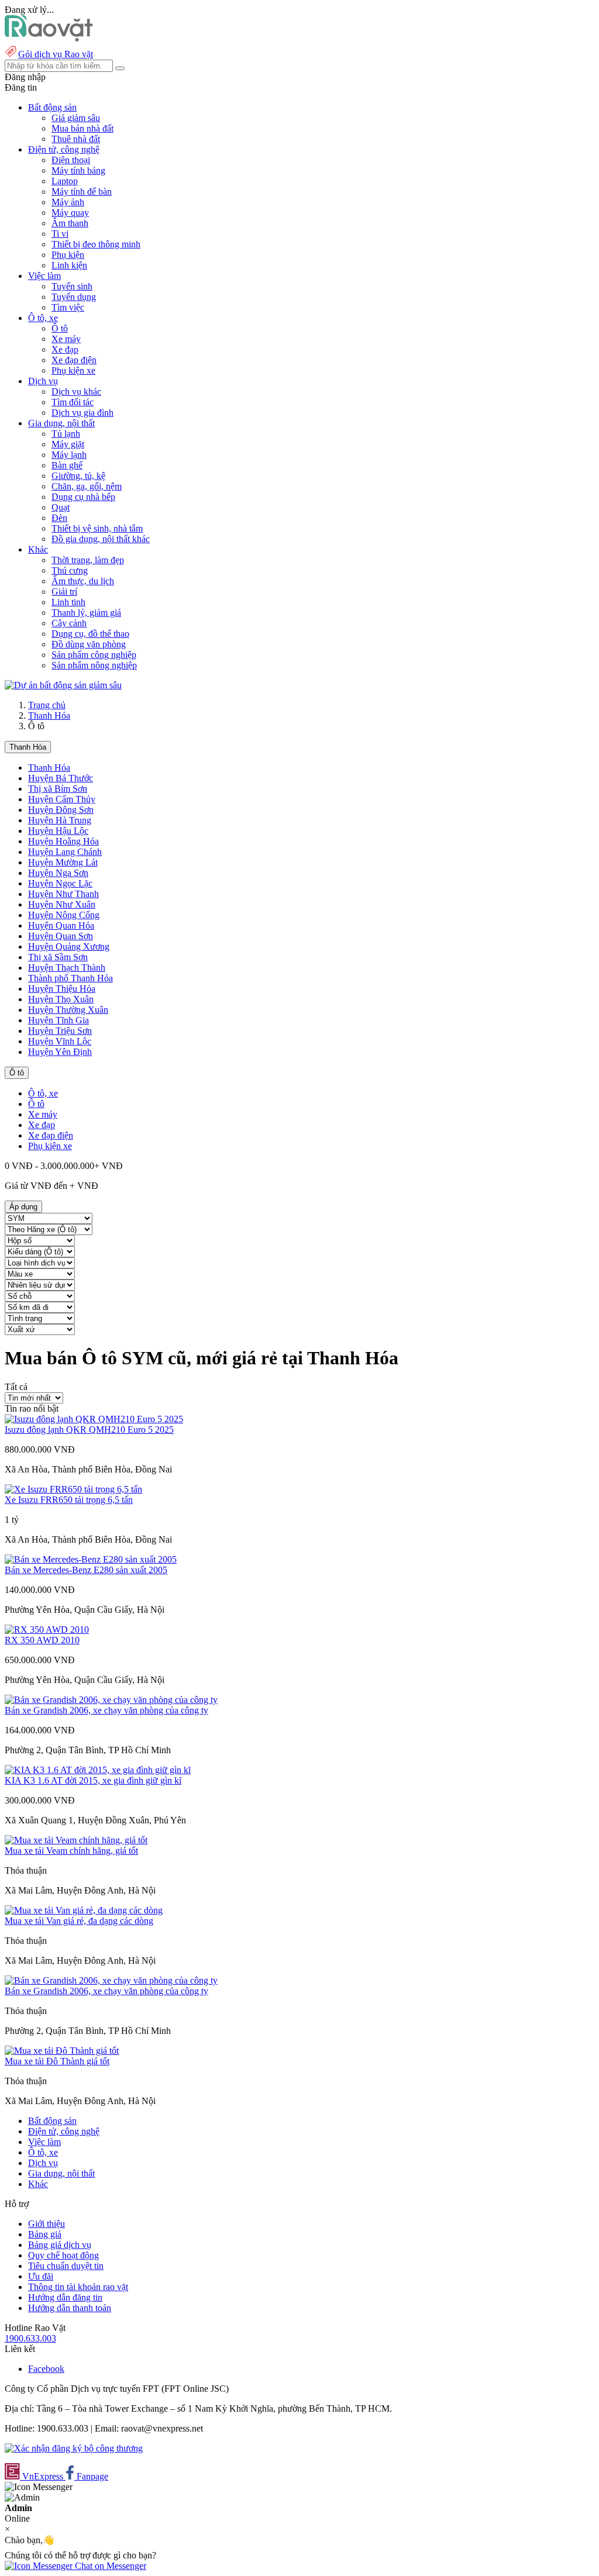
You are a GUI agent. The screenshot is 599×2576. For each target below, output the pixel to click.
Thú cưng (70, 570)
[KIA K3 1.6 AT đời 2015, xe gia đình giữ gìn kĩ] (98, 1770)
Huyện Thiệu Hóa (62, 989)
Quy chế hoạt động (63, 2255)
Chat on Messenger (109, 2566)
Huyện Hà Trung (60, 820)
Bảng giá (45, 2234)
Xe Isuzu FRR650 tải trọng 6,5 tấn (69, 1500)
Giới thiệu (47, 2224)
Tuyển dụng (74, 297)
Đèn (59, 518)
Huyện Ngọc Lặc (60, 883)
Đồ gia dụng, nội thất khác (101, 539)
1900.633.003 (30, 2338)
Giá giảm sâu (76, 118)
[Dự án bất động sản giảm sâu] (63, 685)
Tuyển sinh (72, 286)
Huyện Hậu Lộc (58, 831)
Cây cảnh (69, 623)
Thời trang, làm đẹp (88, 560)
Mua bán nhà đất (82, 128)
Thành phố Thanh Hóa (70, 978)
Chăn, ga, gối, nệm (87, 486)
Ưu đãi (41, 2276)
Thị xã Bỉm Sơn (58, 789)
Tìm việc (68, 307)
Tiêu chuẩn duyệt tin (66, 2266)
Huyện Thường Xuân (68, 1010)
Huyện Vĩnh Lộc (60, 1041)
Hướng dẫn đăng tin (65, 2297)
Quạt (61, 507)
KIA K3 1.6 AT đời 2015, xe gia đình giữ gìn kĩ (93, 1780)
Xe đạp (65, 349)
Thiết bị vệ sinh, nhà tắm (97, 528)
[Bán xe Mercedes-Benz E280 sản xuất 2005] (91, 1559)
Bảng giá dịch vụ (60, 2245)
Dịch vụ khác (76, 392)
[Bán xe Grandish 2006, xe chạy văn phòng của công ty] (111, 1700)
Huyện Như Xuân (62, 904)
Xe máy (66, 339)
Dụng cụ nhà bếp (83, 497)
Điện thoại (71, 160)
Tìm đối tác (73, 402)
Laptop (65, 181)
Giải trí (64, 592)
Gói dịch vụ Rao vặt (56, 54)
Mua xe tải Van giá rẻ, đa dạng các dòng (79, 1921)
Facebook (46, 2369)
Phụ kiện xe (73, 370)
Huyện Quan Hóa (61, 925)
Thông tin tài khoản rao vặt (78, 2287)
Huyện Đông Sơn (61, 810)
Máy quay (70, 213)
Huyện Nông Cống (64, 915)
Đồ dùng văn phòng (89, 644)
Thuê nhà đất (76, 139)
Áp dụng (23, 1207)
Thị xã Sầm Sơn (58, 957)
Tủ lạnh (66, 434)
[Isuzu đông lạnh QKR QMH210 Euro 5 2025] (94, 1419)
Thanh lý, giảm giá (86, 613)
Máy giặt (68, 444)
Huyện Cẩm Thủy (62, 799)
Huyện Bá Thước (61, 778)
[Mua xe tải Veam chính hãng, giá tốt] (76, 1840)
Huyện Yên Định (60, 1052)
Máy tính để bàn (82, 192)
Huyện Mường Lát (63, 862)
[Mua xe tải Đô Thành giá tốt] (62, 2051)
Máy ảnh (68, 202)
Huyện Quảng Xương (69, 946)
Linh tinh (68, 602)
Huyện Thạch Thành (67, 968)
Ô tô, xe (43, 1093)
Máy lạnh (69, 455)
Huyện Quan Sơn (61, 936)
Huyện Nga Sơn (58, 873)
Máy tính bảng (78, 170)
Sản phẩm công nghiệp (94, 655)
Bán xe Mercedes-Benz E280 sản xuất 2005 (86, 1570)
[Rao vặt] (49, 38)
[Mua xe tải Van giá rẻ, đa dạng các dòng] (84, 1910)
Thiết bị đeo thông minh (96, 244)
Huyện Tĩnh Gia (58, 1020)
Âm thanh (70, 223)
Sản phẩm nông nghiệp (94, 665)
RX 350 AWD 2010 (42, 1640)
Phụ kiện (68, 255)
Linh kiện (69, 265)
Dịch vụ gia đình (82, 413)
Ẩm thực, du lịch (83, 581)
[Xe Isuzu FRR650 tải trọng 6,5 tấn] (73, 1489)
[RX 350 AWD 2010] (47, 1630)
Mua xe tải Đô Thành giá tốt (57, 2061)
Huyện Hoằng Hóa (63, 841)
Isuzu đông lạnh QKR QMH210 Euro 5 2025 (89, 1430)
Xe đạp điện (74, 360)
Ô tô (60, 328)
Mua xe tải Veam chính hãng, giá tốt (71, 1851)
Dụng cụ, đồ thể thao (90, 634)
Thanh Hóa (49, 715)
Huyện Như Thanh (63, 894)
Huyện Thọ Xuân (61, 999)
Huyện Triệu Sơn (60, 1031)
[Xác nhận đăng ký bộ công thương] (74, 2448)
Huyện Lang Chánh (65, 852)
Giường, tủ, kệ (78, 476)
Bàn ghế (67, 465)
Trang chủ (47, 705)
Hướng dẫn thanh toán (70, 2308)
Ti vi (60, 234)
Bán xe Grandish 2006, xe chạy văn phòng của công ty (106, 1710)
